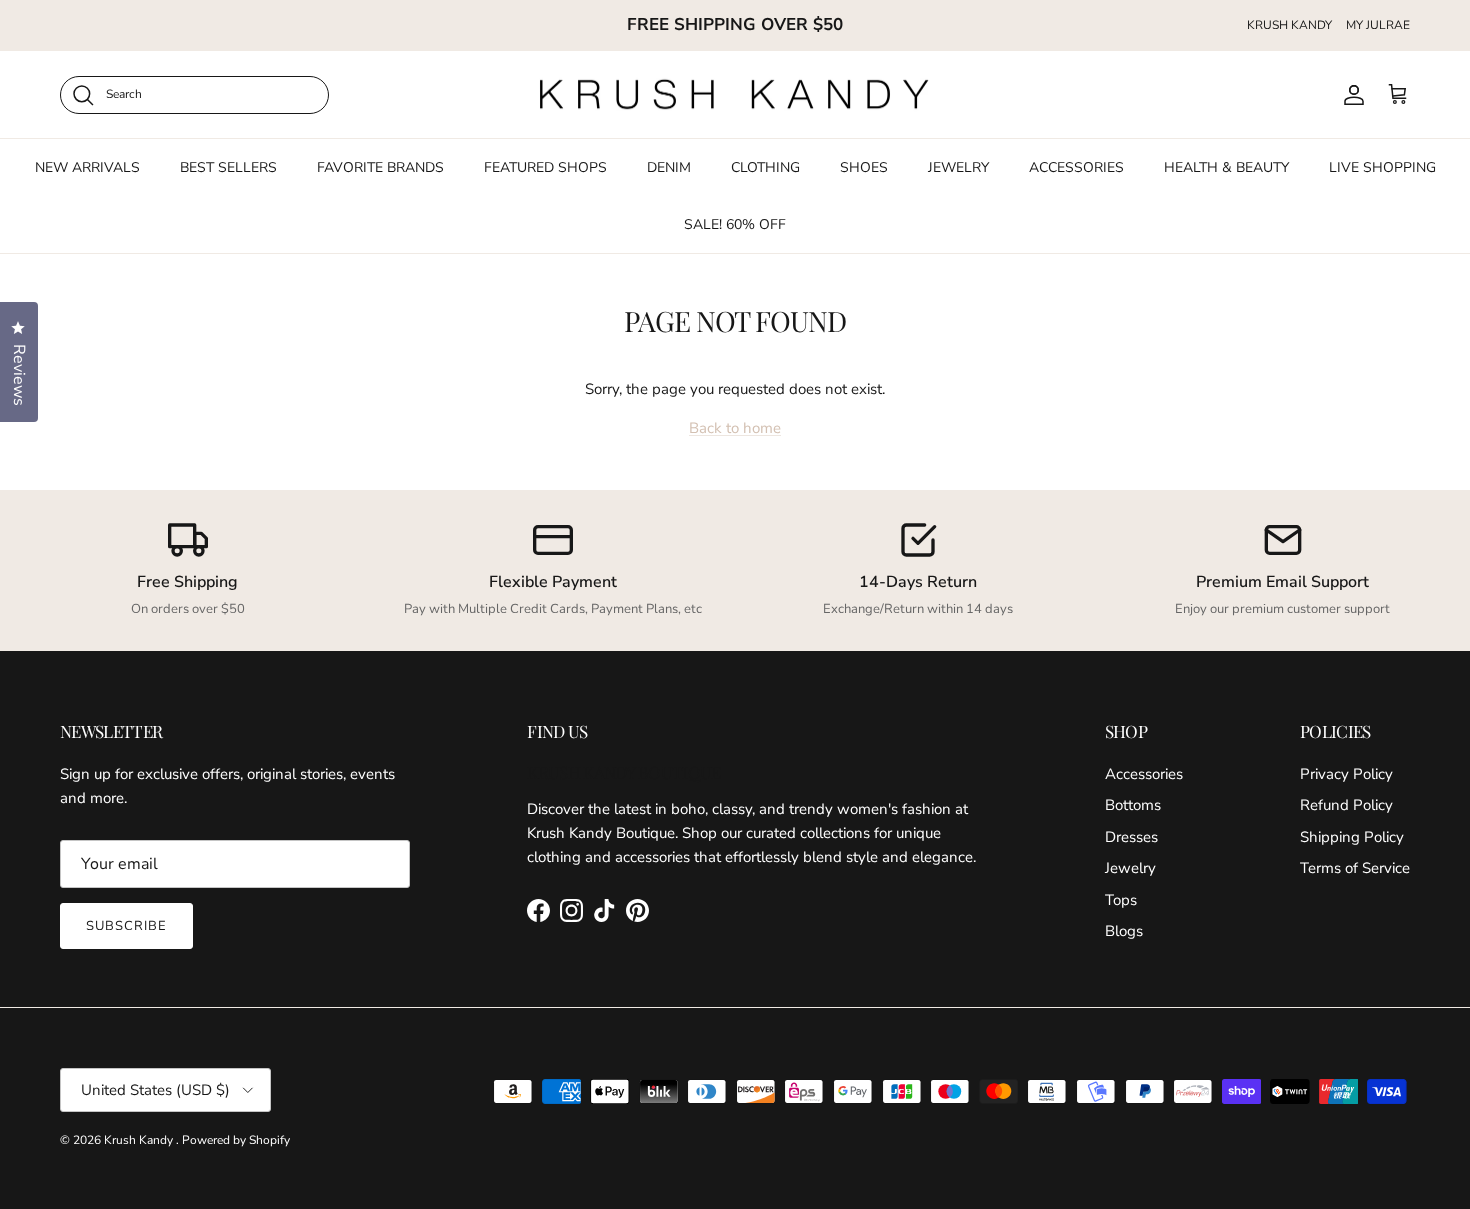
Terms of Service (1355, 868)
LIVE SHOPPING (1382, 167)
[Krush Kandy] (735, 95)
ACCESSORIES (1076, 167)
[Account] (1350, 95)
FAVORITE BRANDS (380, 167)
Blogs (1124, 931)
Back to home (735, 428)
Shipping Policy (1352, 837)
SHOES (864, 167)
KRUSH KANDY (1289, 25)
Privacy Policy (1346, 774)
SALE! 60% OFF (735, 224)
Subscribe (126, 926)
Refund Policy (1346, 805)
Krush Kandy (140, 1140)
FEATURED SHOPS (545, 167)
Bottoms (1133, 805)
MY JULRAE (1378, 25)
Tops (1121, 900)
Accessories (1144, 774)
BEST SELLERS (228, 167)
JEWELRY (958, 167)
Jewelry (1130, 868)
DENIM (669, 167)
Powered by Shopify (236, 1140)
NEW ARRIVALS (87, 167)
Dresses (1131, 837)
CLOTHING (765, 167)
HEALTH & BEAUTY (1226, 167)
